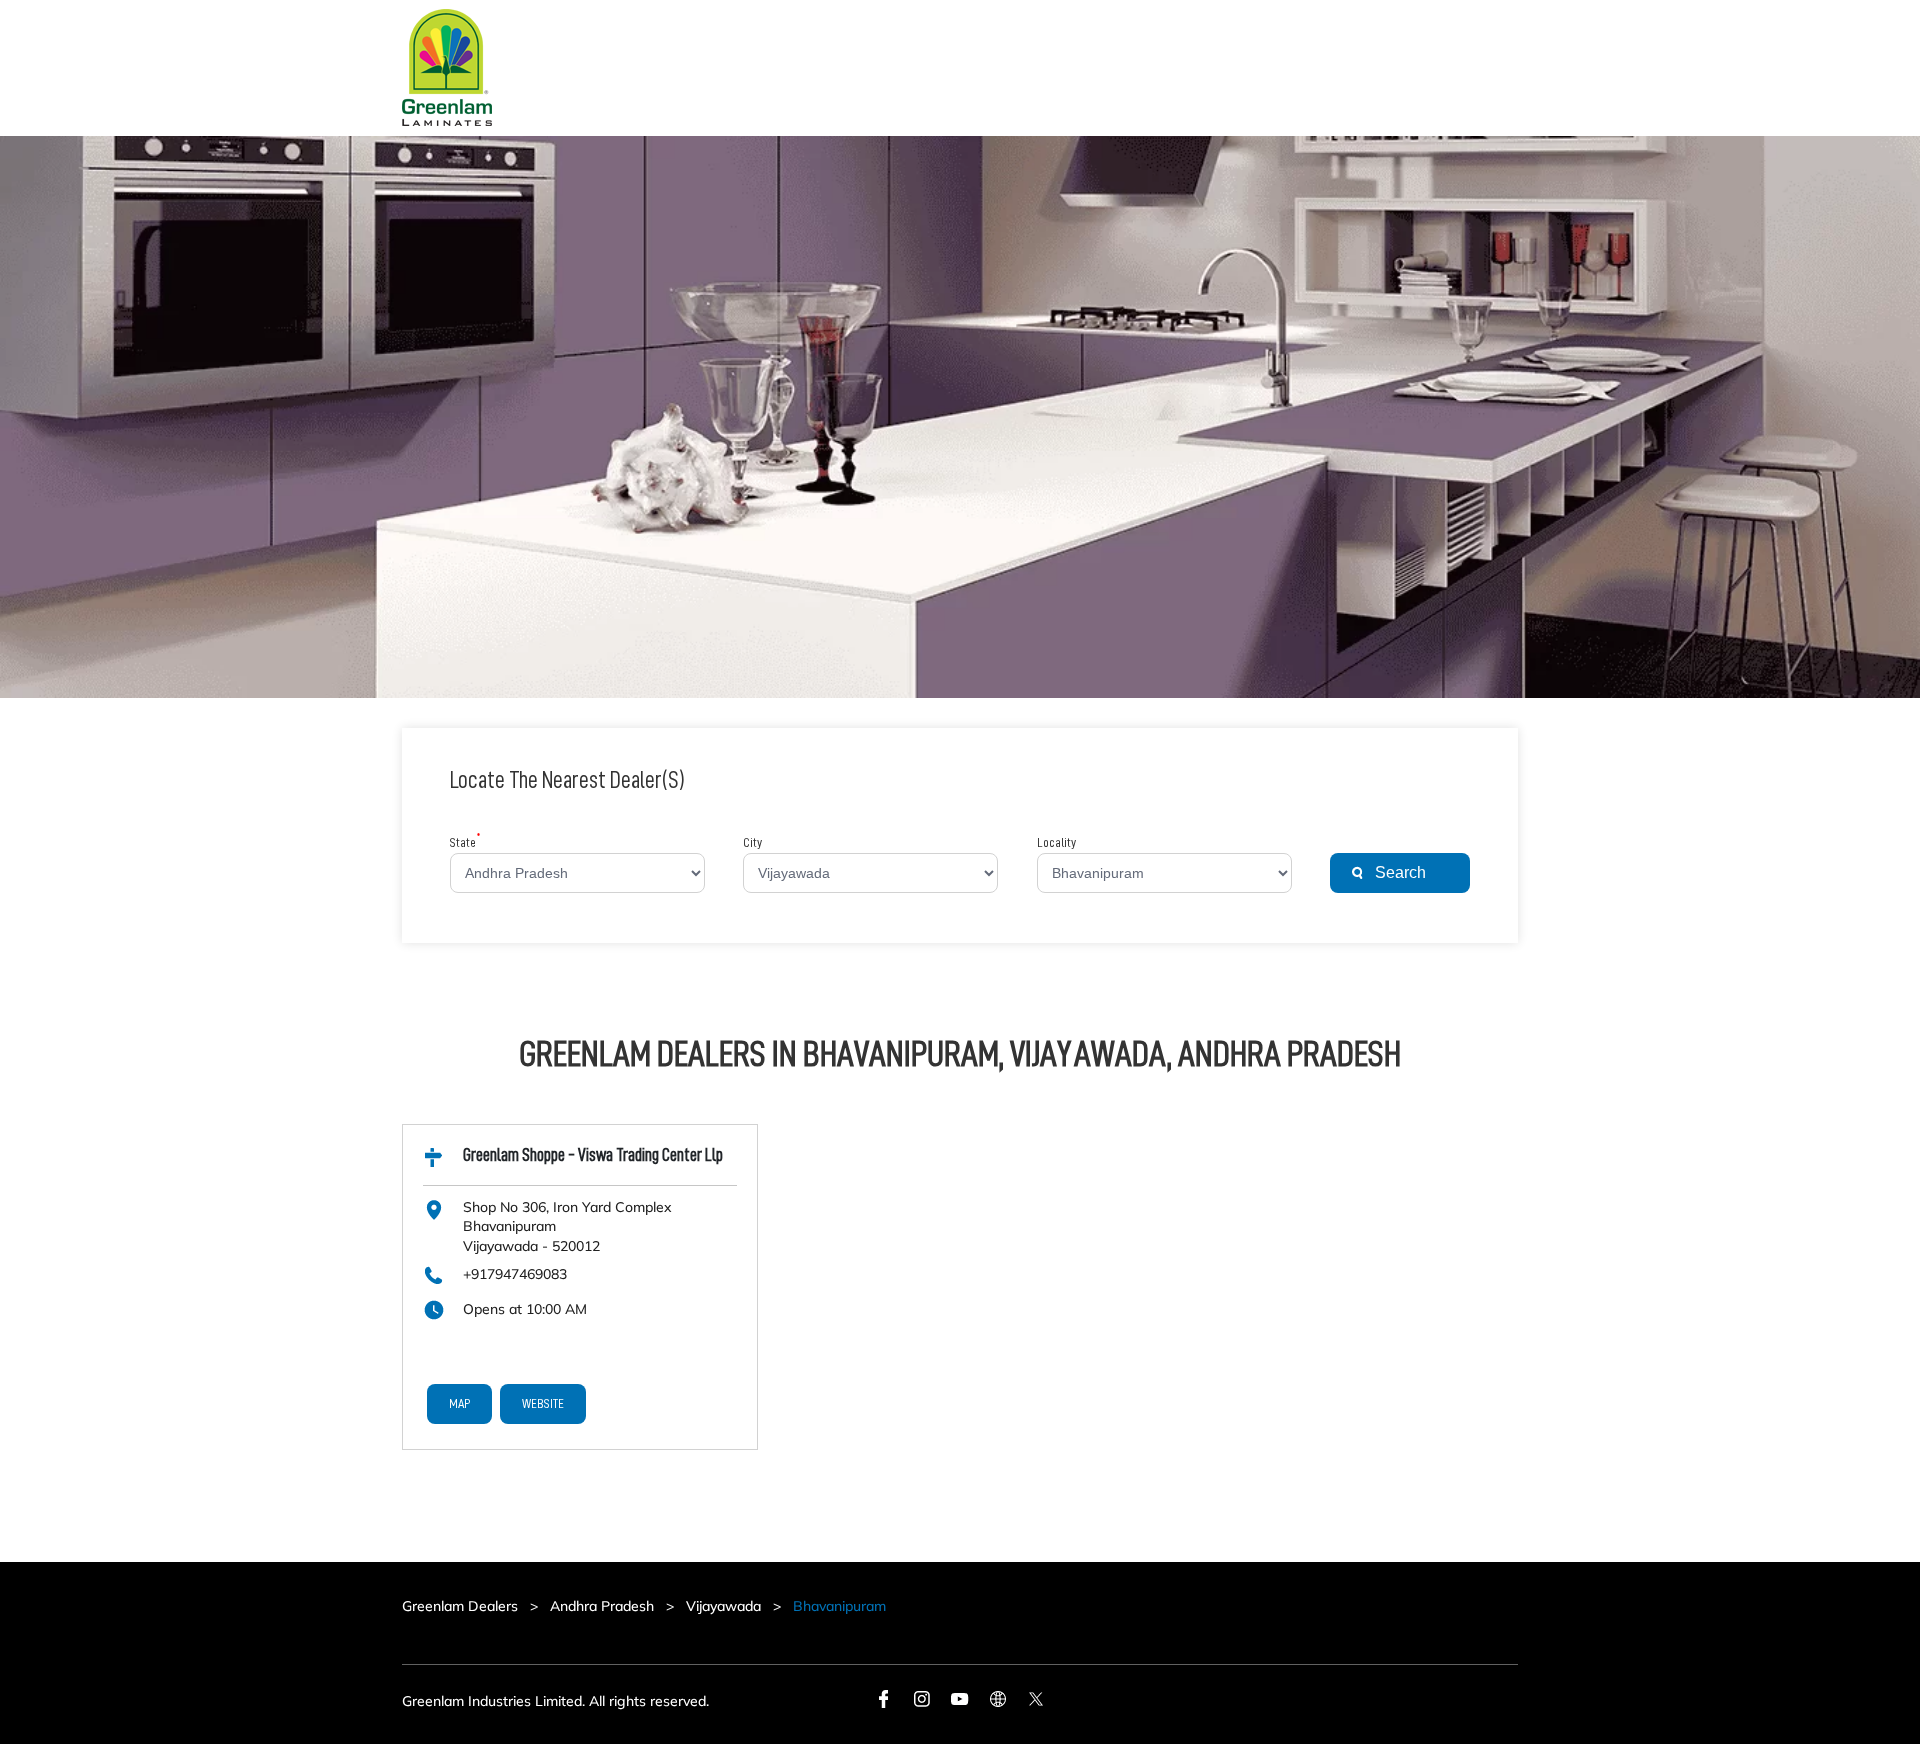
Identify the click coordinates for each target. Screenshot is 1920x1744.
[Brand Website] (998, 1702)
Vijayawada (723, 1606)
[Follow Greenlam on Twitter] (1036, 1702)
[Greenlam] (447, 68)
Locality (1056, 842)
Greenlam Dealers (462, 1606)
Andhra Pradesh (602, 1606)
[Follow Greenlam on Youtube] (960, 1702)
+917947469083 (515, 1274)
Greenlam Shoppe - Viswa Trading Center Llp (593, 1155)
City (752, 842)
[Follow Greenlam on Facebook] (884, 1702)
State (465, 842)
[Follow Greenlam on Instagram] (922, 1702)
